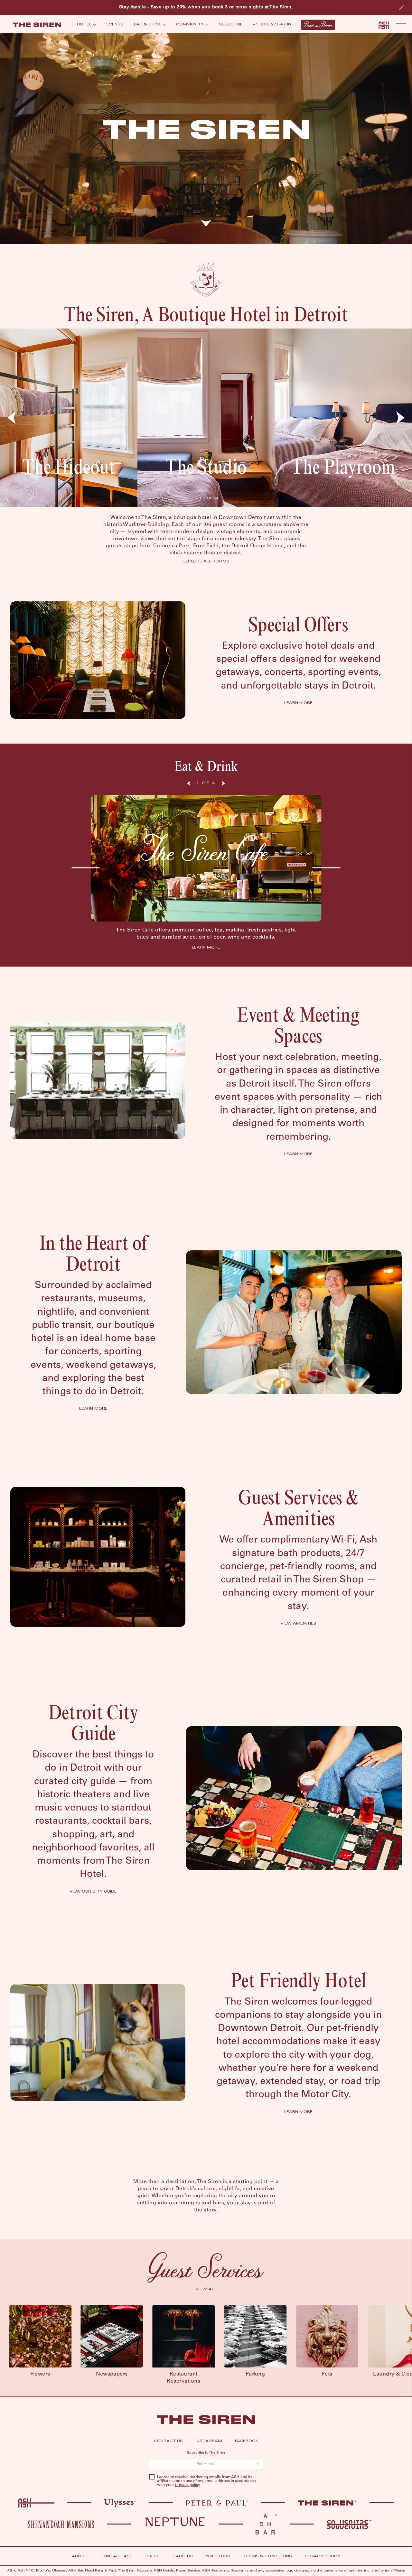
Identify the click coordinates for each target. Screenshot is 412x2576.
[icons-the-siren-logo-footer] (206, 2420)
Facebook (247, 2441)
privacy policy (188, 2485)
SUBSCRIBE (231, 25)
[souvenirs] (349, 2525)
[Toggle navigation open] (401, 25)
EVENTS (115, 25)
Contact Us (168, 2441)
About (80, 2557)
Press (153, 2557)
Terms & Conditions (267, 2557)
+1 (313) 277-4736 (272, 25)
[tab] (87, 25)
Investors (218, 2557)
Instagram (209, 2441)
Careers (183, 2557)
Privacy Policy (323, 2557)
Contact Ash (117, 2557)
